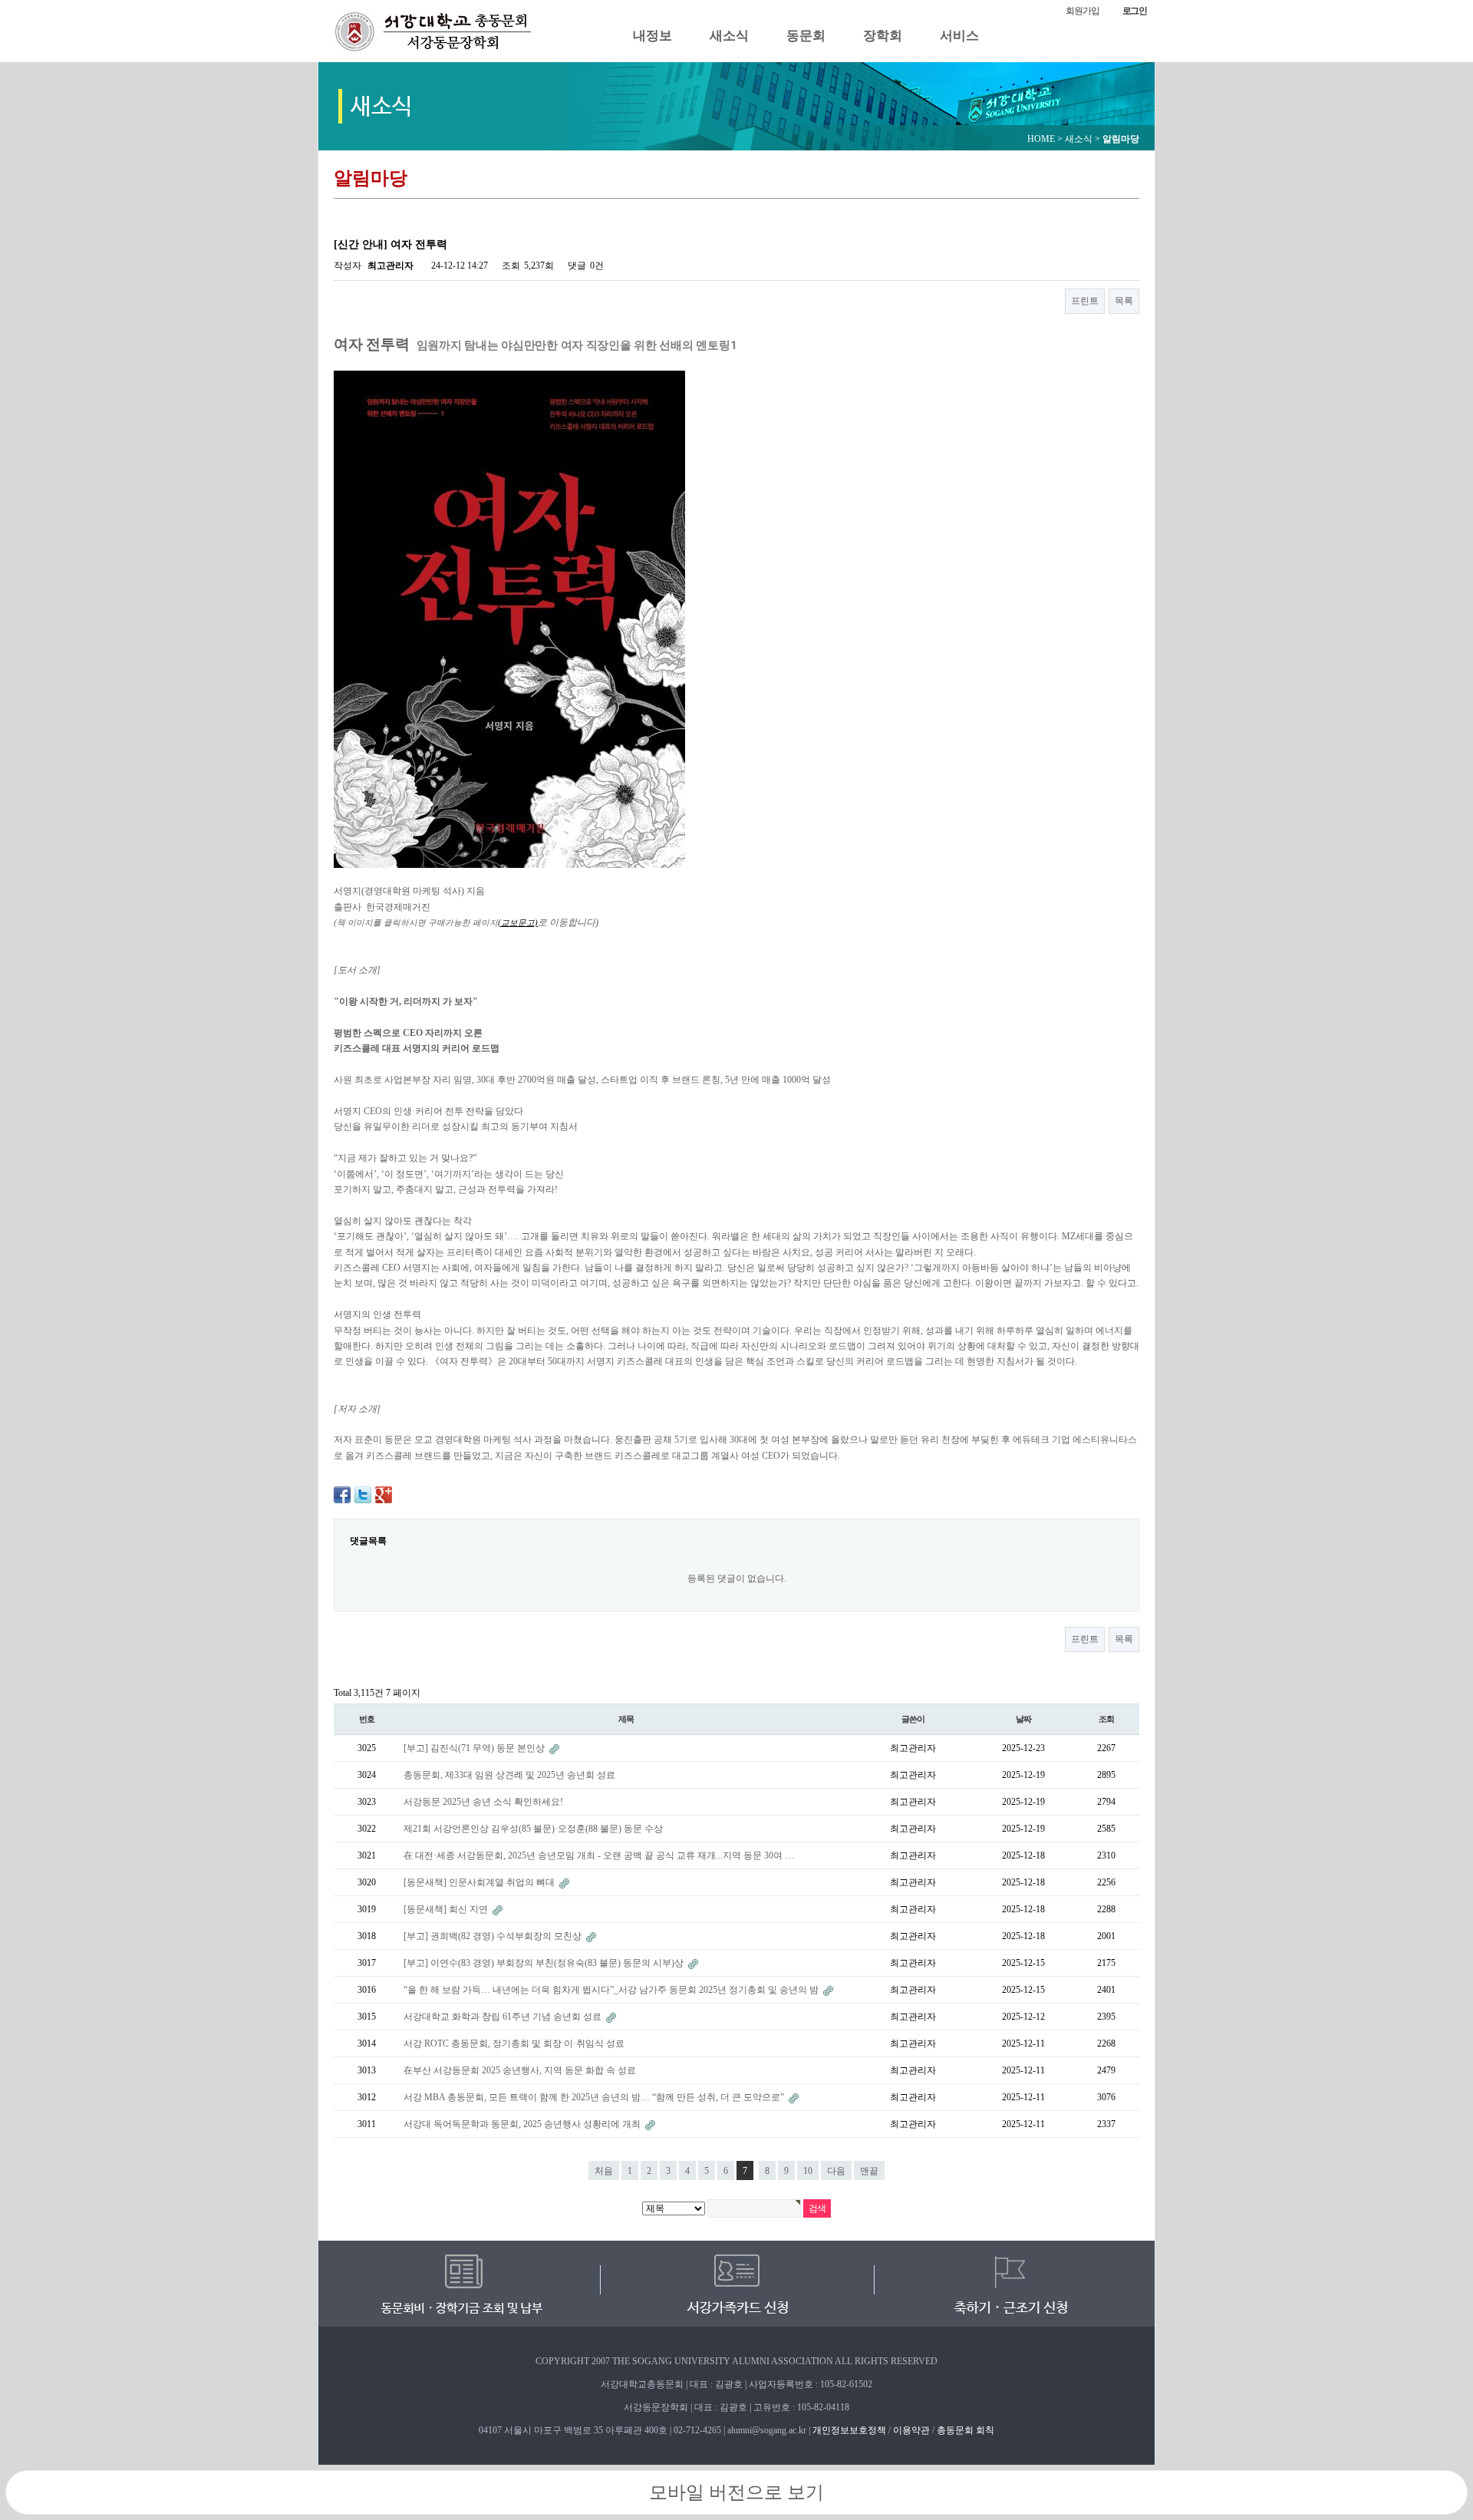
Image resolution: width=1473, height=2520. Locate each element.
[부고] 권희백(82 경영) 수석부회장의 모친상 (494, 1936)
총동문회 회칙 (966, 2430)
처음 (604, 2171)
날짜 (1023, 1719)
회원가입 (1082, 11)
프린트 (1085, 301)
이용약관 (911, 2430)
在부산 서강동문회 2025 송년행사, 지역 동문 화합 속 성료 (520, 2070)
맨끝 (869, 2171)
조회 (1106, 1719)
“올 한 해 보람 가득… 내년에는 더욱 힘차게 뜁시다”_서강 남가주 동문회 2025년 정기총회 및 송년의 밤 (612, 1990)
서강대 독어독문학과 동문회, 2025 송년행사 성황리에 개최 (523, 2124)
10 (808, 2171)
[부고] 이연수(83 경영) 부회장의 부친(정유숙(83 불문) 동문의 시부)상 (545, 1963)
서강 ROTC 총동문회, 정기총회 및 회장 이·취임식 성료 (514, 2043)
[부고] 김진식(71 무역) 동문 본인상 (475, 1748)
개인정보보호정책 (849, 2430)
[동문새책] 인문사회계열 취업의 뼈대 (480, 1882)
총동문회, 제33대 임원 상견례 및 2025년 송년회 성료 (509, 1775)
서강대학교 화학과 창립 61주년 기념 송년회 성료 (504, 2017)
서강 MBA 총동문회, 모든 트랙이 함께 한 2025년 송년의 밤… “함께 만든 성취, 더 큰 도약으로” (595, 2097)
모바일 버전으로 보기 (736, 2492)
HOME (1041, 139)
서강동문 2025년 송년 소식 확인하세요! (483, 1802)
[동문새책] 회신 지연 (447, 1909)
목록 (1124, 301)
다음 (836, 2171)
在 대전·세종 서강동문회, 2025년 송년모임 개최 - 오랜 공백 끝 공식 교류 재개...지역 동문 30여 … (599, 1855)
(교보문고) (518, 923)
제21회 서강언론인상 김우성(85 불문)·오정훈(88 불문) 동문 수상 (533, 1829)
